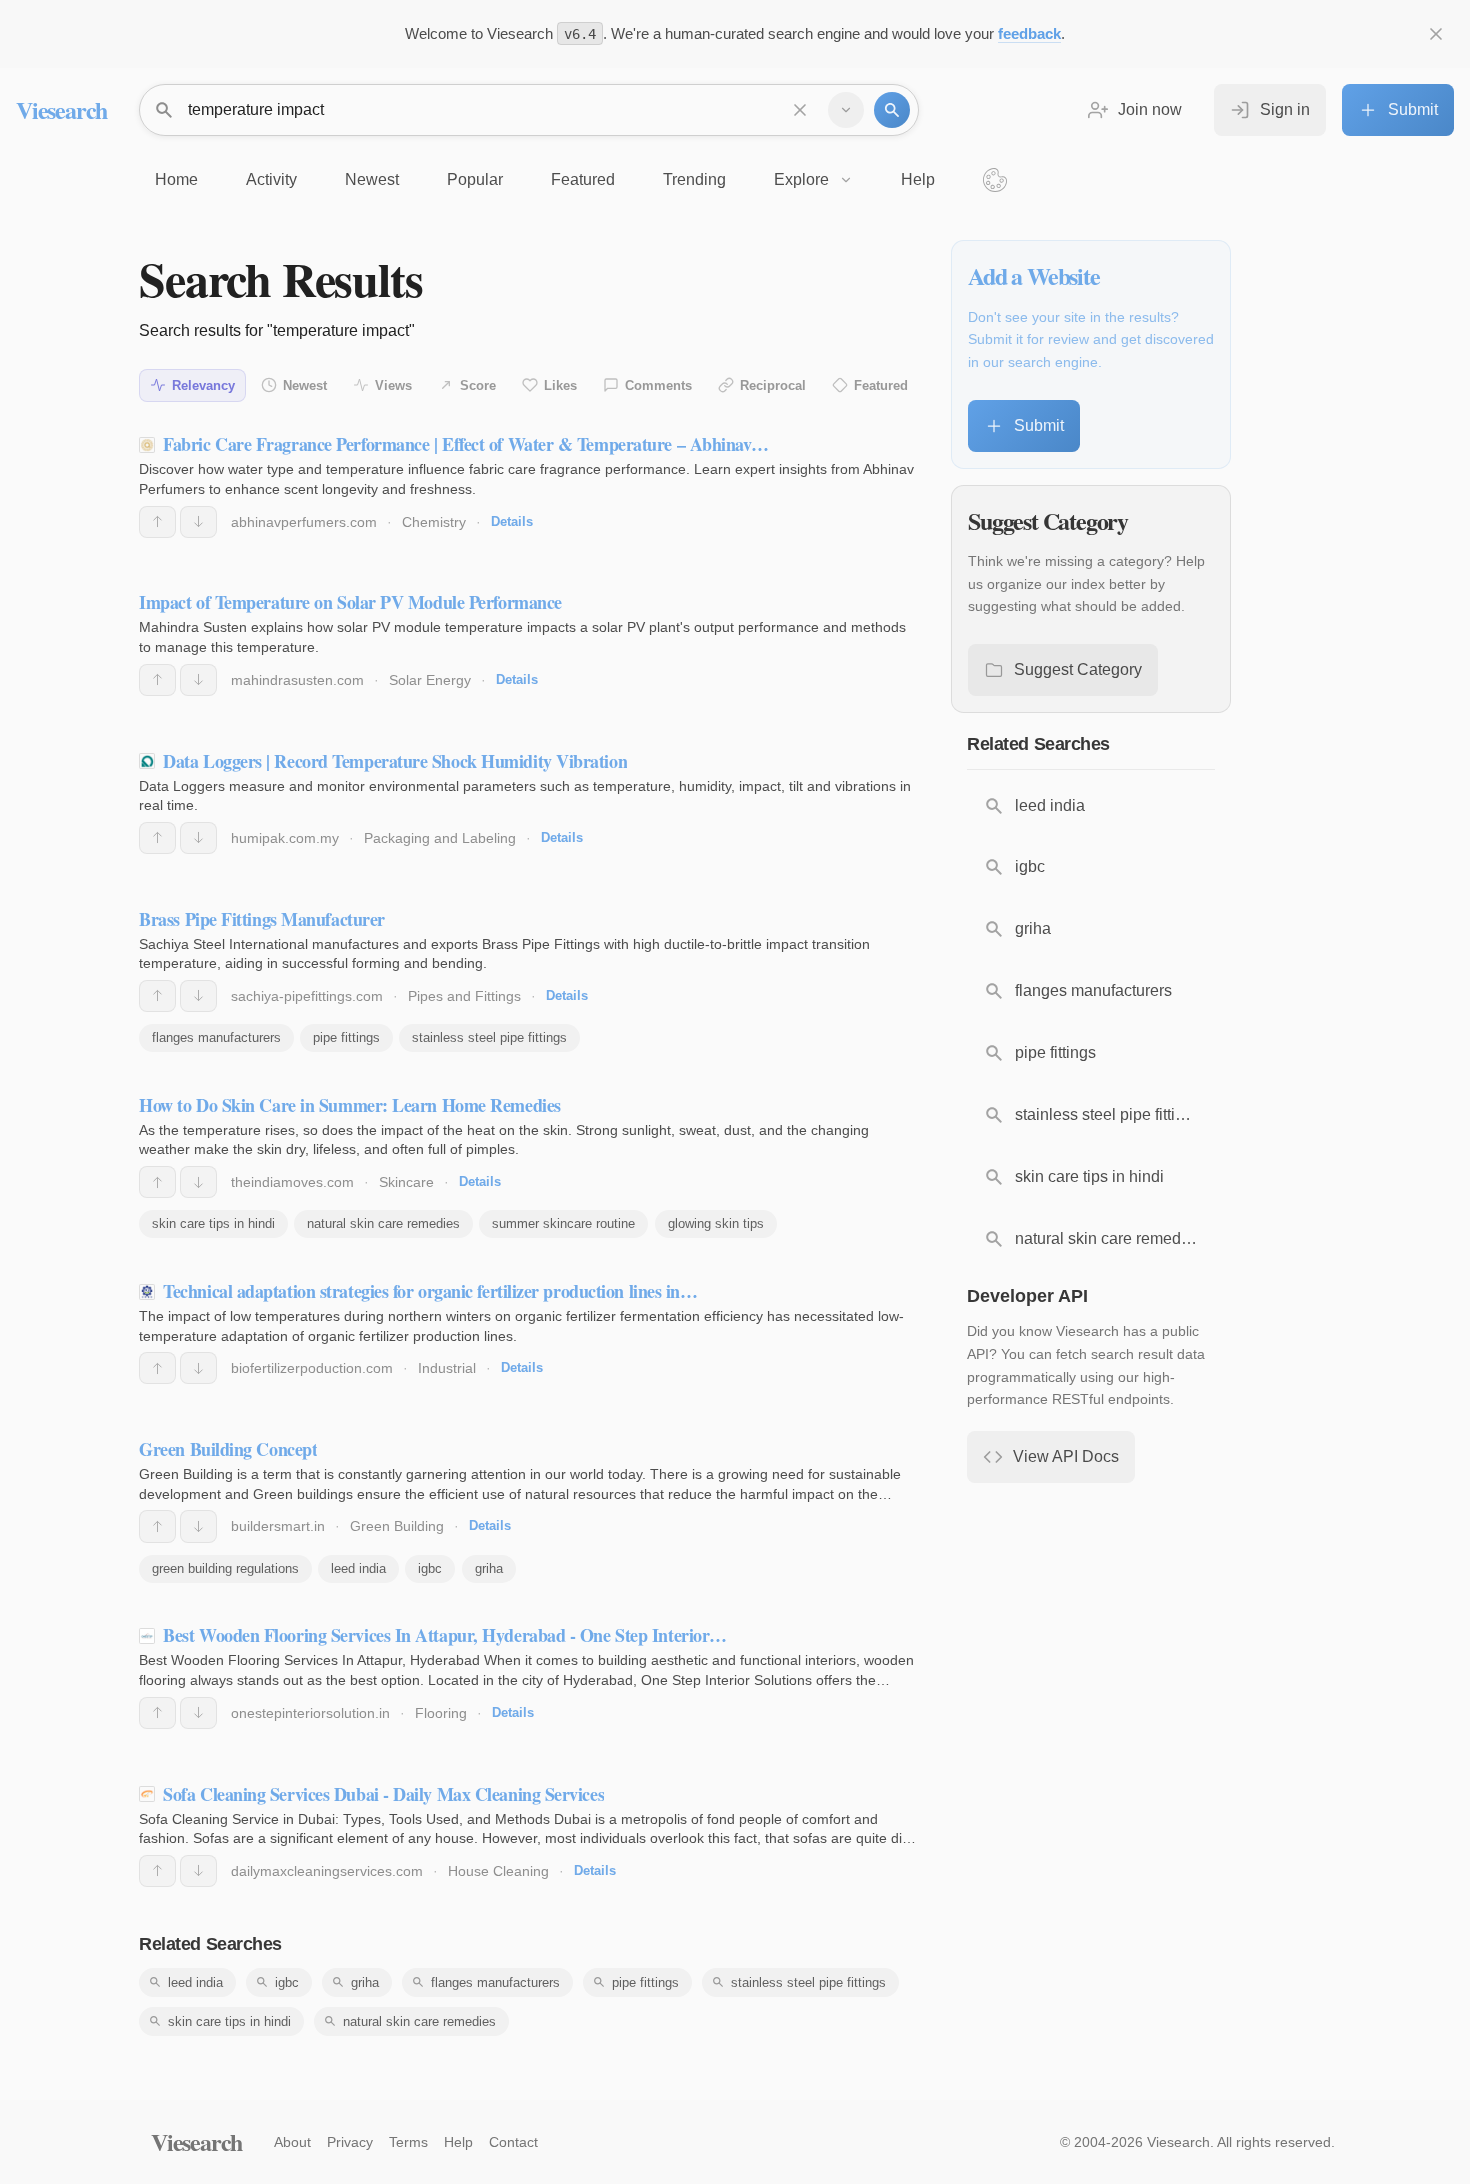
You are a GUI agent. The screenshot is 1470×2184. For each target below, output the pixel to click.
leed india (358, 1568)
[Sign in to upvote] (157, 522)
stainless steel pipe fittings (489, 1037)
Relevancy (203, 385)
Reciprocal (773, 385)
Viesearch (61, 109)
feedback (1029, 33)
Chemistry (434, 522)
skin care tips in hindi (213, 1223)
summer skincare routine (563, 1223)
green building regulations (225, 1568)
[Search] (892, 110)
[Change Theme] (995, 180)
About (292, 2142)
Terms (408, 2142)
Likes (560, 385)
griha (489, 1568)
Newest (305, 385)
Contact (513, 2142)
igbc (430, 1568)
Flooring (441, 1713)
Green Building (397, 1526)
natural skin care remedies (383, 1223)
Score (478, 385)
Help (458, 2142)
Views (393, 385)
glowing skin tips (716, 1223)
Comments (658, 385)
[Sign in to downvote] (198, 522)
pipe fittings (346, 1037)
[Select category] (846, 110)
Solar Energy (430, 680)
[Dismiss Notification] (1436, 34)
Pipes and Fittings (464, 996)
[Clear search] (800, 110)
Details (512, 521)
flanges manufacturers (216, 1037)
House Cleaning (498, 1871)
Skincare (406, 1182)
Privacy (350, 2142)
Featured (881, 385)
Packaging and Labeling (440, 838)
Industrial (447, 1368)
